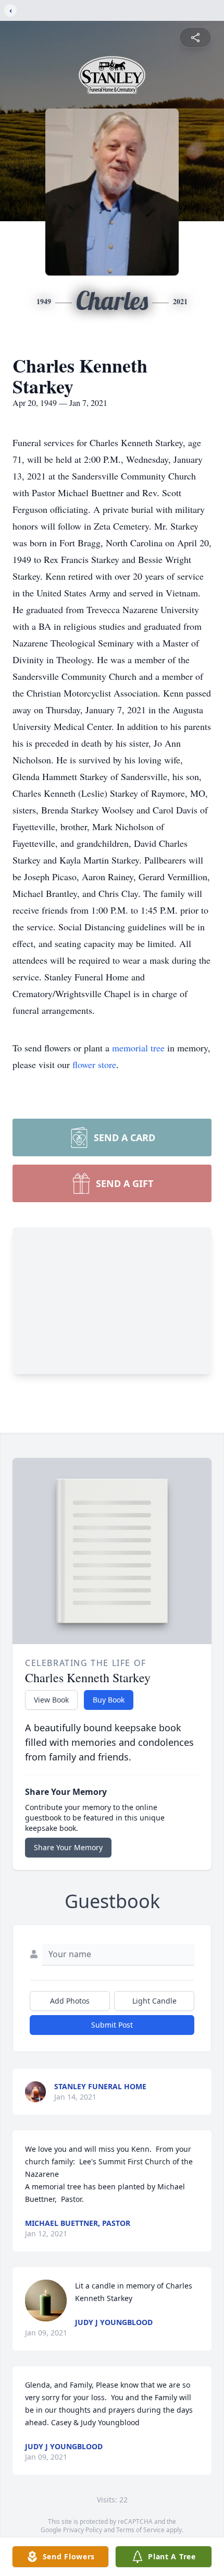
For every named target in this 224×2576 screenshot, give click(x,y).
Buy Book (109, 1700)
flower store (94, 1064)
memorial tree (138, 1048)
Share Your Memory (68, 1847)
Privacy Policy (83, 2530)
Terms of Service (140, 2530)
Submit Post (112, 2025)
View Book (51, 1700)
